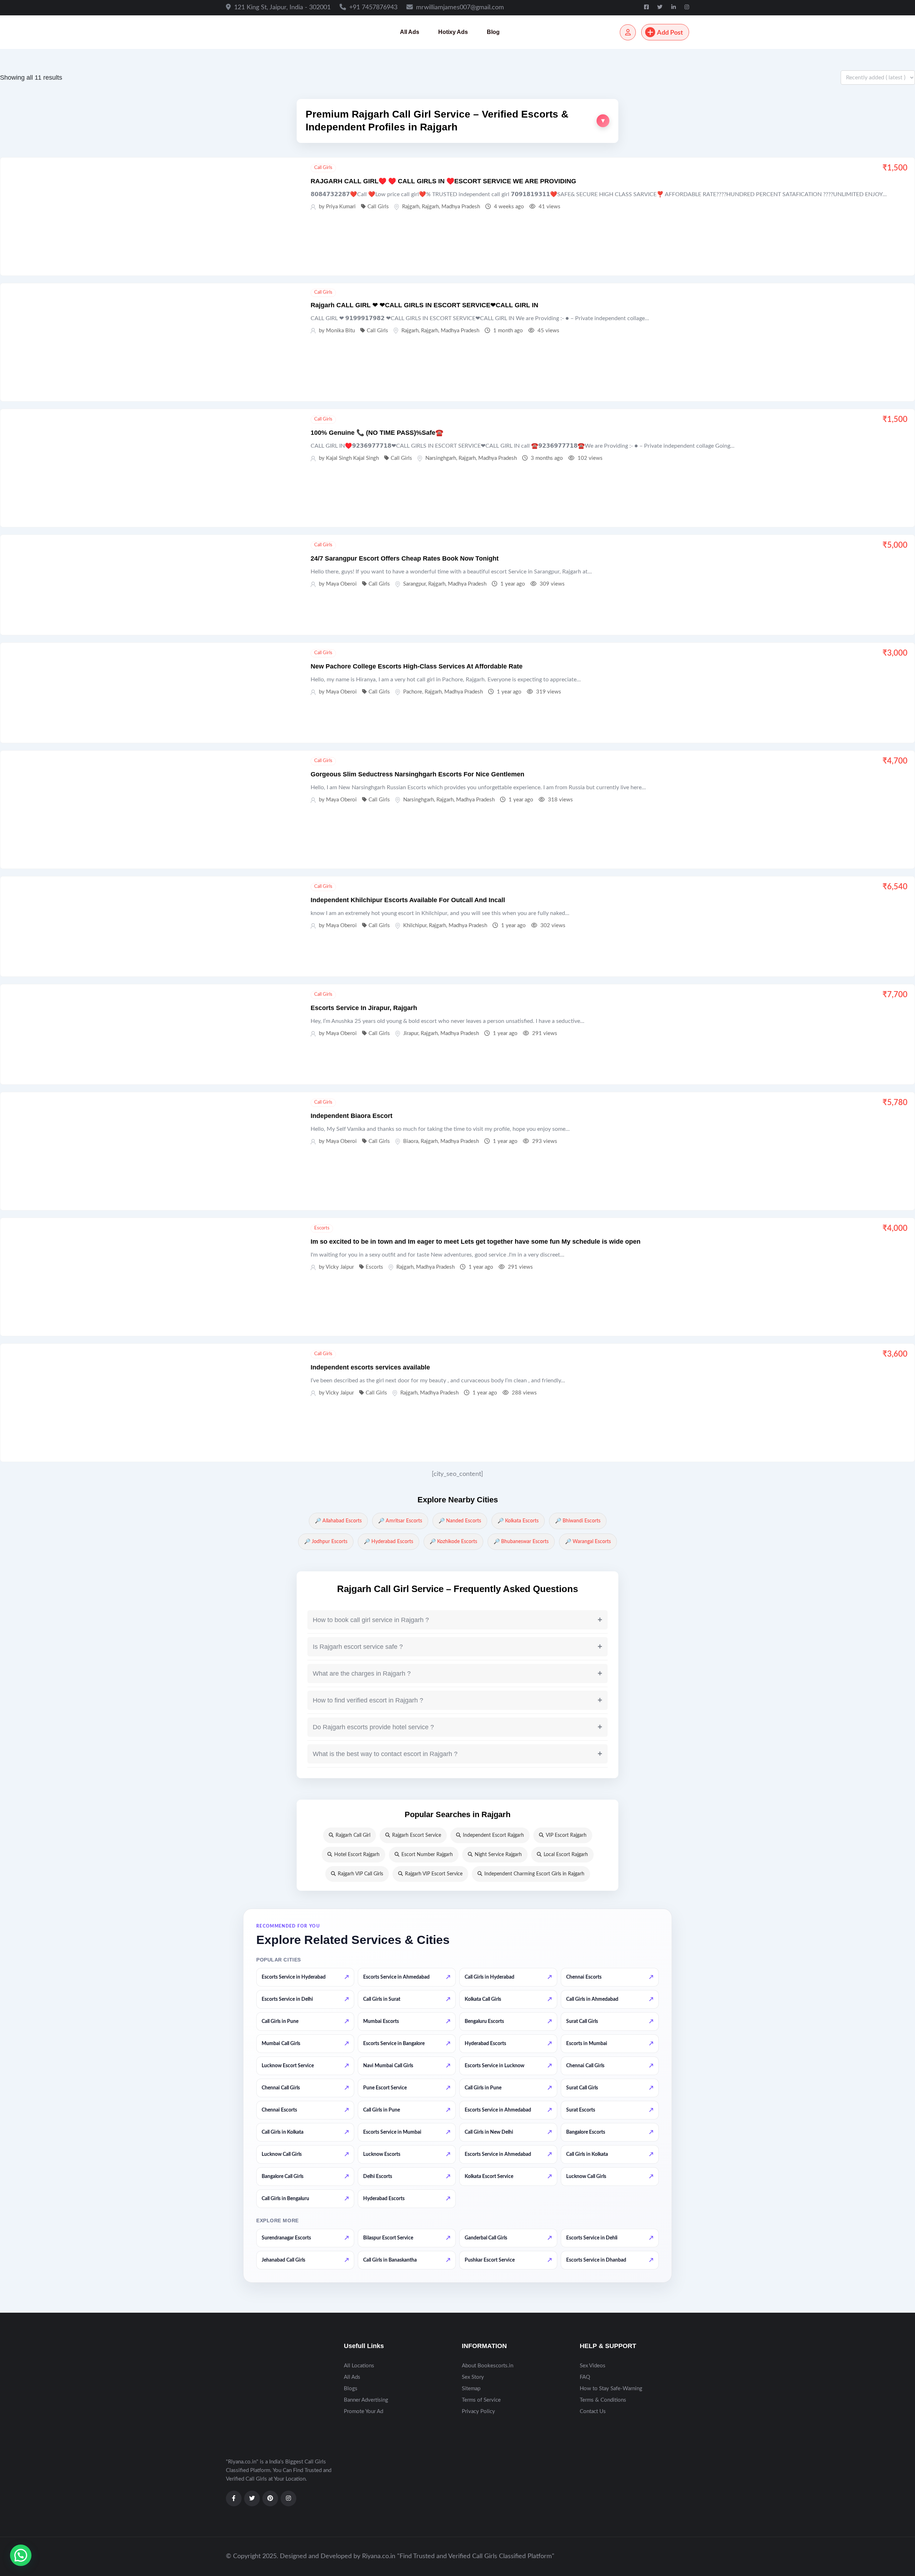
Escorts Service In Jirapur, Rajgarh (364, 1008)
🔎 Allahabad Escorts (338, 1521)
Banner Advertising (366, 2400)
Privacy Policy (478, 2411)
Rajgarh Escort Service (417, 1835)
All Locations (359, 2366)
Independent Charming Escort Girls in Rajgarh (534, 1874)
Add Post (670, 33)
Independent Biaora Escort (352, 1116)
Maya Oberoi (341, 584)
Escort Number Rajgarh (427, 1855)
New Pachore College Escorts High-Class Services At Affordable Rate (417, 666)
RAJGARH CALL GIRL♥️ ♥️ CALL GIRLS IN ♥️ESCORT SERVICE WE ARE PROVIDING (443, 181)
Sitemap (471, 2389)
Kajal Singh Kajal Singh (352, 458)
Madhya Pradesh (461, 207)
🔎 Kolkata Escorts (518, 1521)
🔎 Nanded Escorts (460, 1521)
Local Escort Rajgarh (566, 1855)
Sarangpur (414, 584)
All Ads (410, 32)
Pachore (413, 692)
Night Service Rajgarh (498, 1855)
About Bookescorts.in (488, 2366)
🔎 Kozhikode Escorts (453, 1542)
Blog (493, 32)
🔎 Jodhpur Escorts (326, 1542)
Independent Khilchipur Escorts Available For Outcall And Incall (408, 900)
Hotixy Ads (453, 32)
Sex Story (473, 2377)
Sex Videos (593, 2366)
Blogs (351, 2389)
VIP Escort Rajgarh (566, 1835)
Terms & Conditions (603, 2400)
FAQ (585, 2377)
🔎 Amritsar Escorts (400, 1521)
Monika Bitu (340, 331)
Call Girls (323, 168)
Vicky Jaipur (340, 1267)
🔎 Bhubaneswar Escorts (521, 1542)
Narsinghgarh (441, 458)
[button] (457, 121)
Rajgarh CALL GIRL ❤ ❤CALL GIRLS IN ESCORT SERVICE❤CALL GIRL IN (424, 305)
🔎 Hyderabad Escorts (389, 1542)
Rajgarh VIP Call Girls (360, 1874)
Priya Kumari (341, 207)
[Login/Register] (628, 32)
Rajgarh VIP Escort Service (434, 1874)
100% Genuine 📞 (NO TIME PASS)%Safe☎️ (377, 433)
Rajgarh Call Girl (353, 1835)
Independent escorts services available (370, 1367)
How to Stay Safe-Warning (611, 2389)
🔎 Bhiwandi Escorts (578, 1521)
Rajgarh (411, 207)
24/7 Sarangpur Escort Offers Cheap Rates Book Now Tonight (405, 558)
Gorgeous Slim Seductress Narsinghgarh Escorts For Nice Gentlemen (417, 774)
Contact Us (593, 2411)
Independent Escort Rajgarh (493, 1835)
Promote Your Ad (363, 2411)
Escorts (322, 1228)
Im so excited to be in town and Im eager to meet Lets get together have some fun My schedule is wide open (476, 1242)
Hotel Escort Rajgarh (357, 1855)
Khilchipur (415, 926)
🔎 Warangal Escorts (588, 1542)
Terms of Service (481, 2400)
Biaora (411, 1141)
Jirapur (411, 1033)
